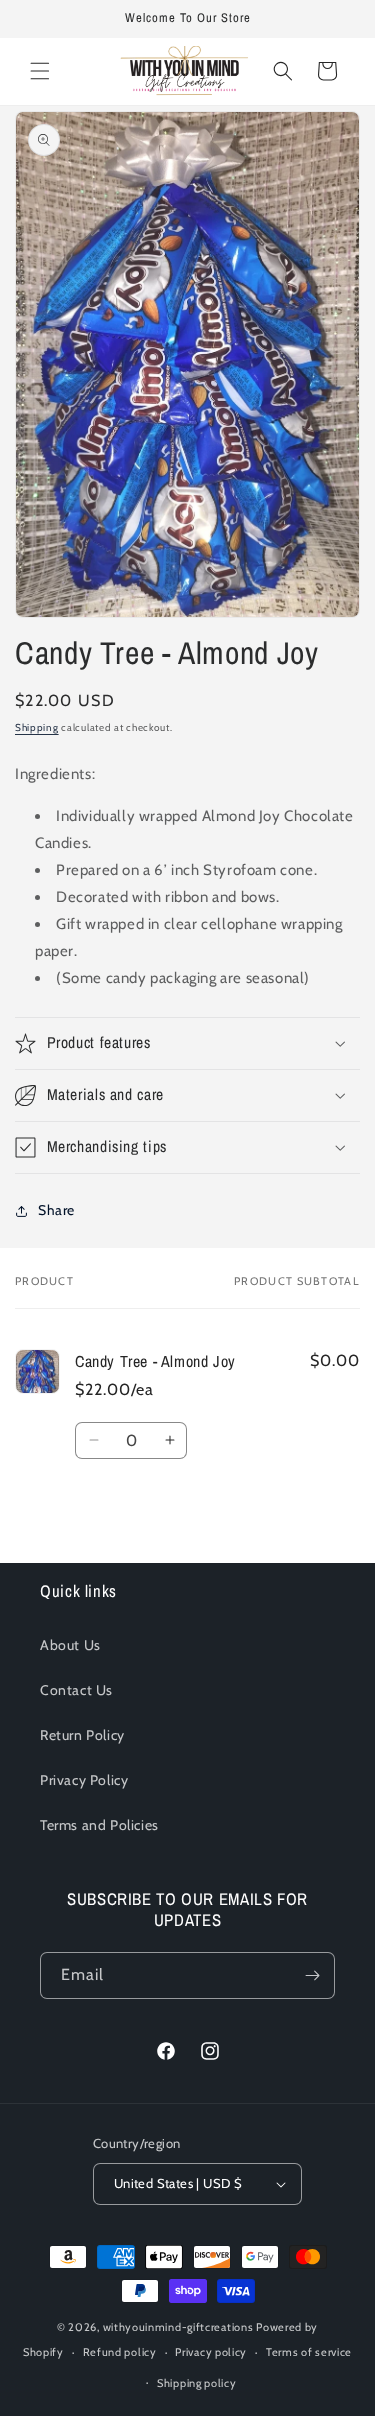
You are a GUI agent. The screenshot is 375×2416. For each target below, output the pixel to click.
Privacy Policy (84, 1780)
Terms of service (309, 2352)
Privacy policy (211, 2352)
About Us (70, 1645)
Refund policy (120, 2352)
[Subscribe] (312, 1975)
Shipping (37, 727)
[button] (40, 71)
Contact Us (76, 1690)
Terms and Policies (99, 1825)
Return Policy (82, 1735)
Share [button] (56, 1210)
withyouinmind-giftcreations (178, 2327)
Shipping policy (197, 2383)
